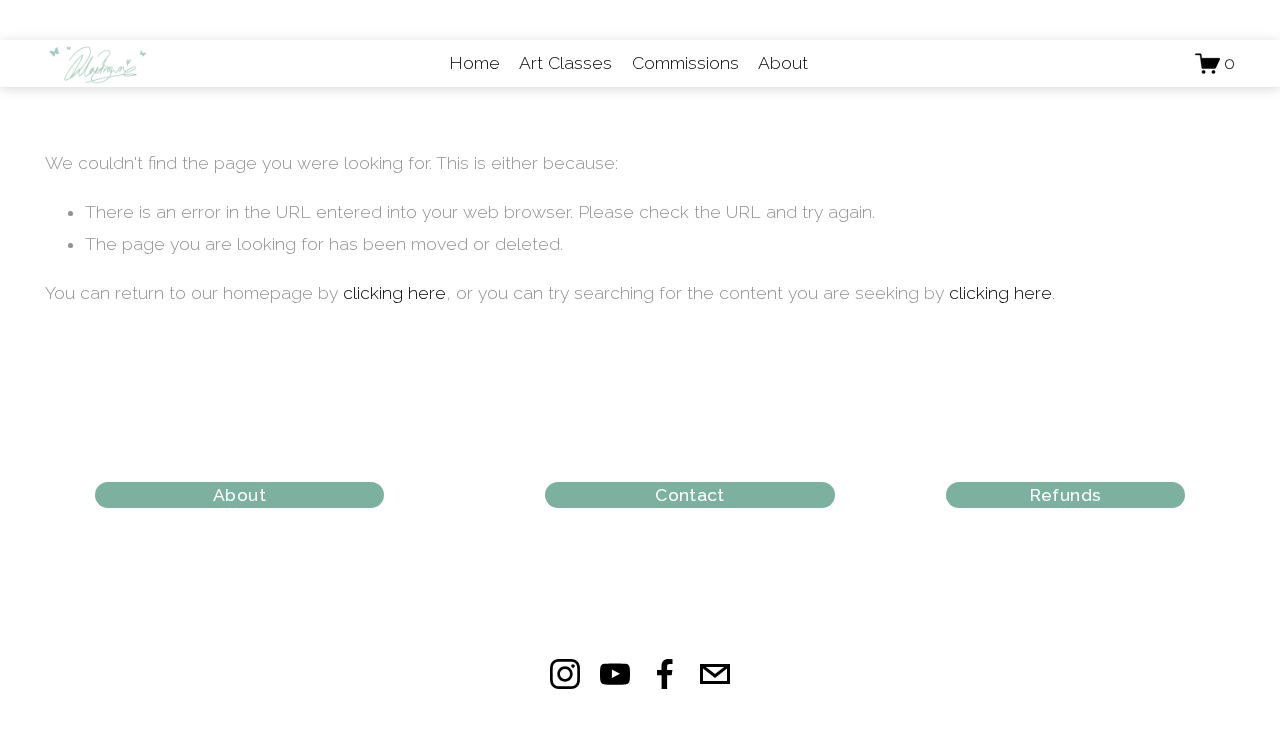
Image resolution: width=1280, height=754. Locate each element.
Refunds (1065, 495)
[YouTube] (615, 674)
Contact (689, 495)
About (783, 63)
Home (474, 63)
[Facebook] (665, 674)
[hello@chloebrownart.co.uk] (715, 674)
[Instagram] (565, 674)
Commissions (685, 63)
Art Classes (565, 63)
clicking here (394, 293)
